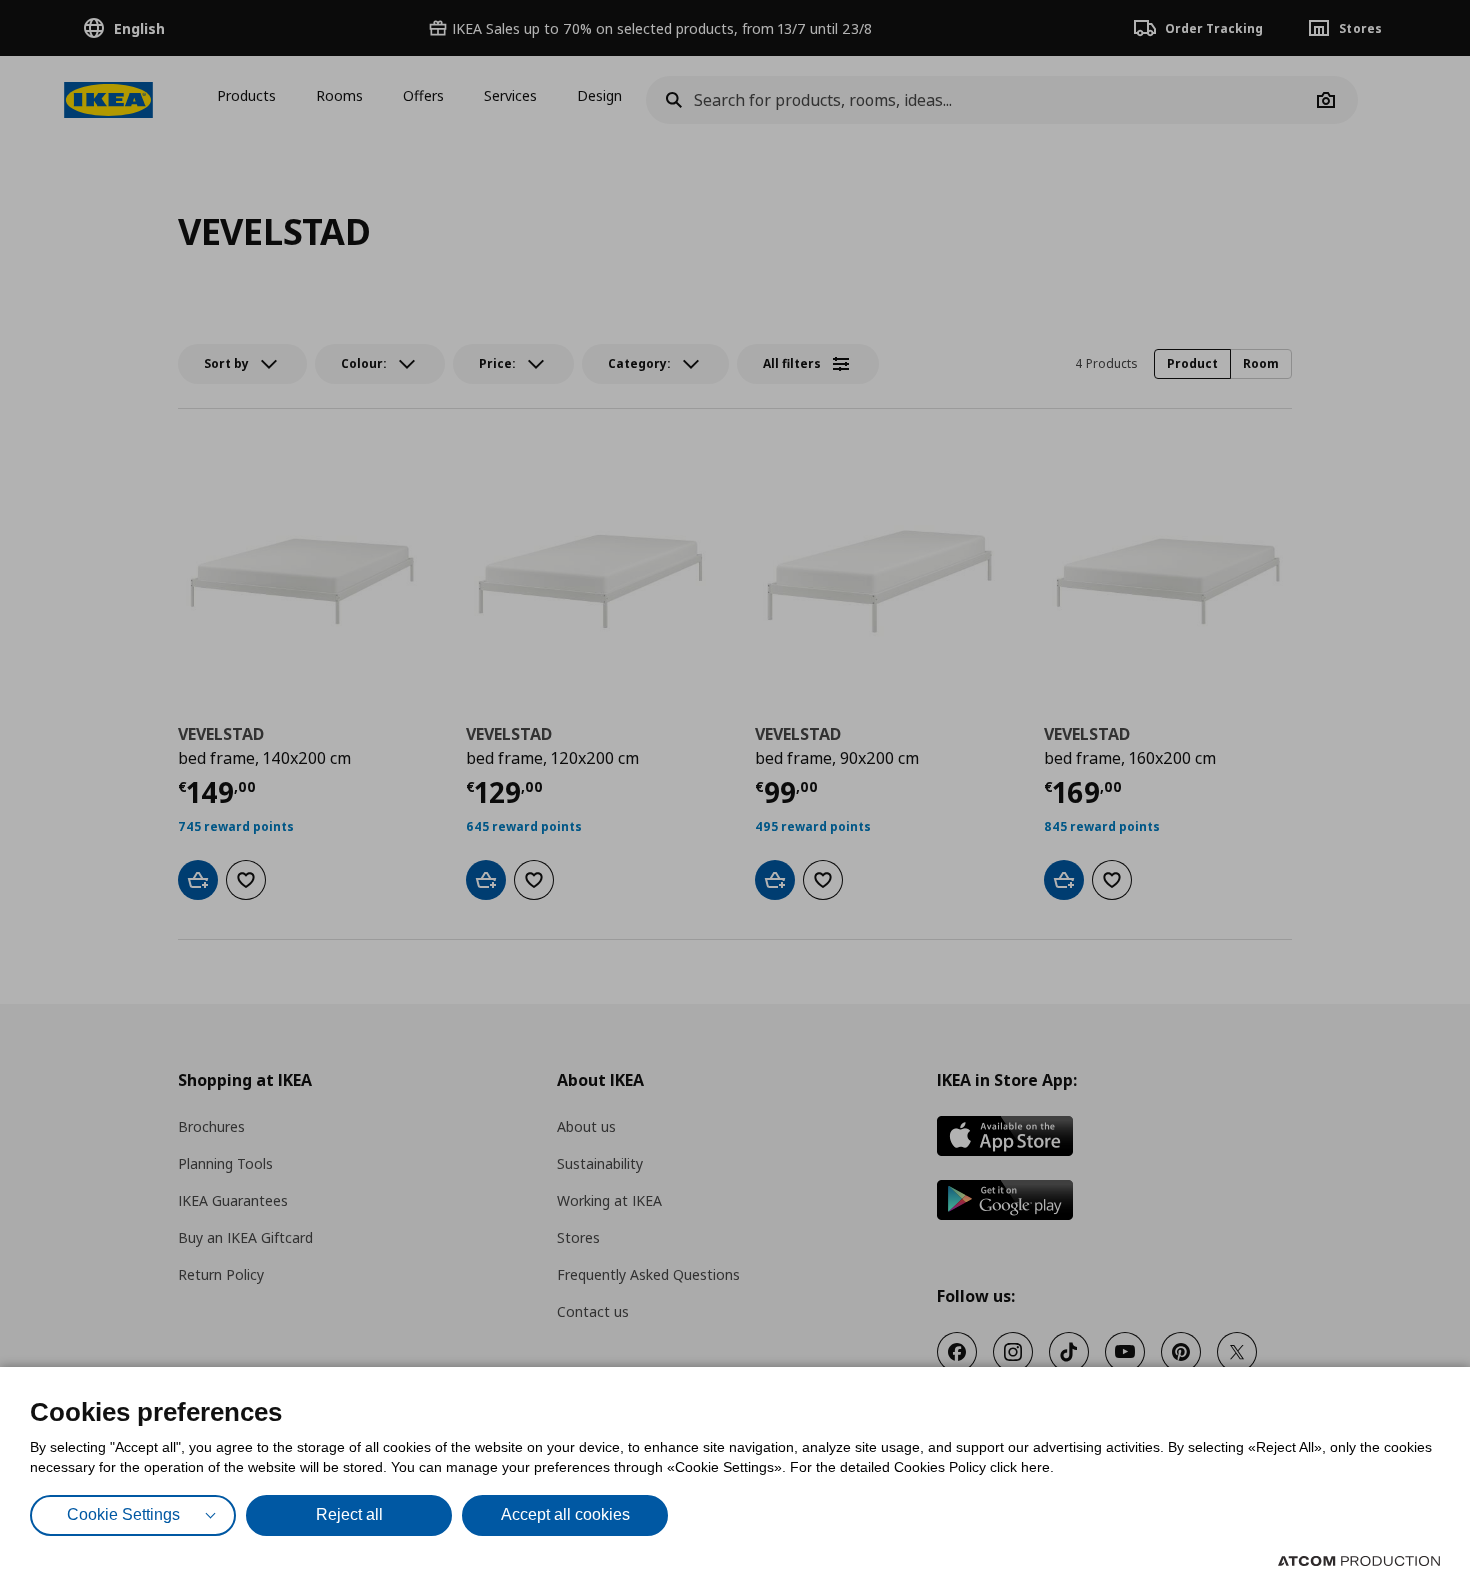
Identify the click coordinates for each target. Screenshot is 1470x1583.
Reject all (349, 1514)
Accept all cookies (565, 1514)
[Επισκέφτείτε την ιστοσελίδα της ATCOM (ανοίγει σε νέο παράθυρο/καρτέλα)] (1359, 1561)
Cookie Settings (123, 1514)
